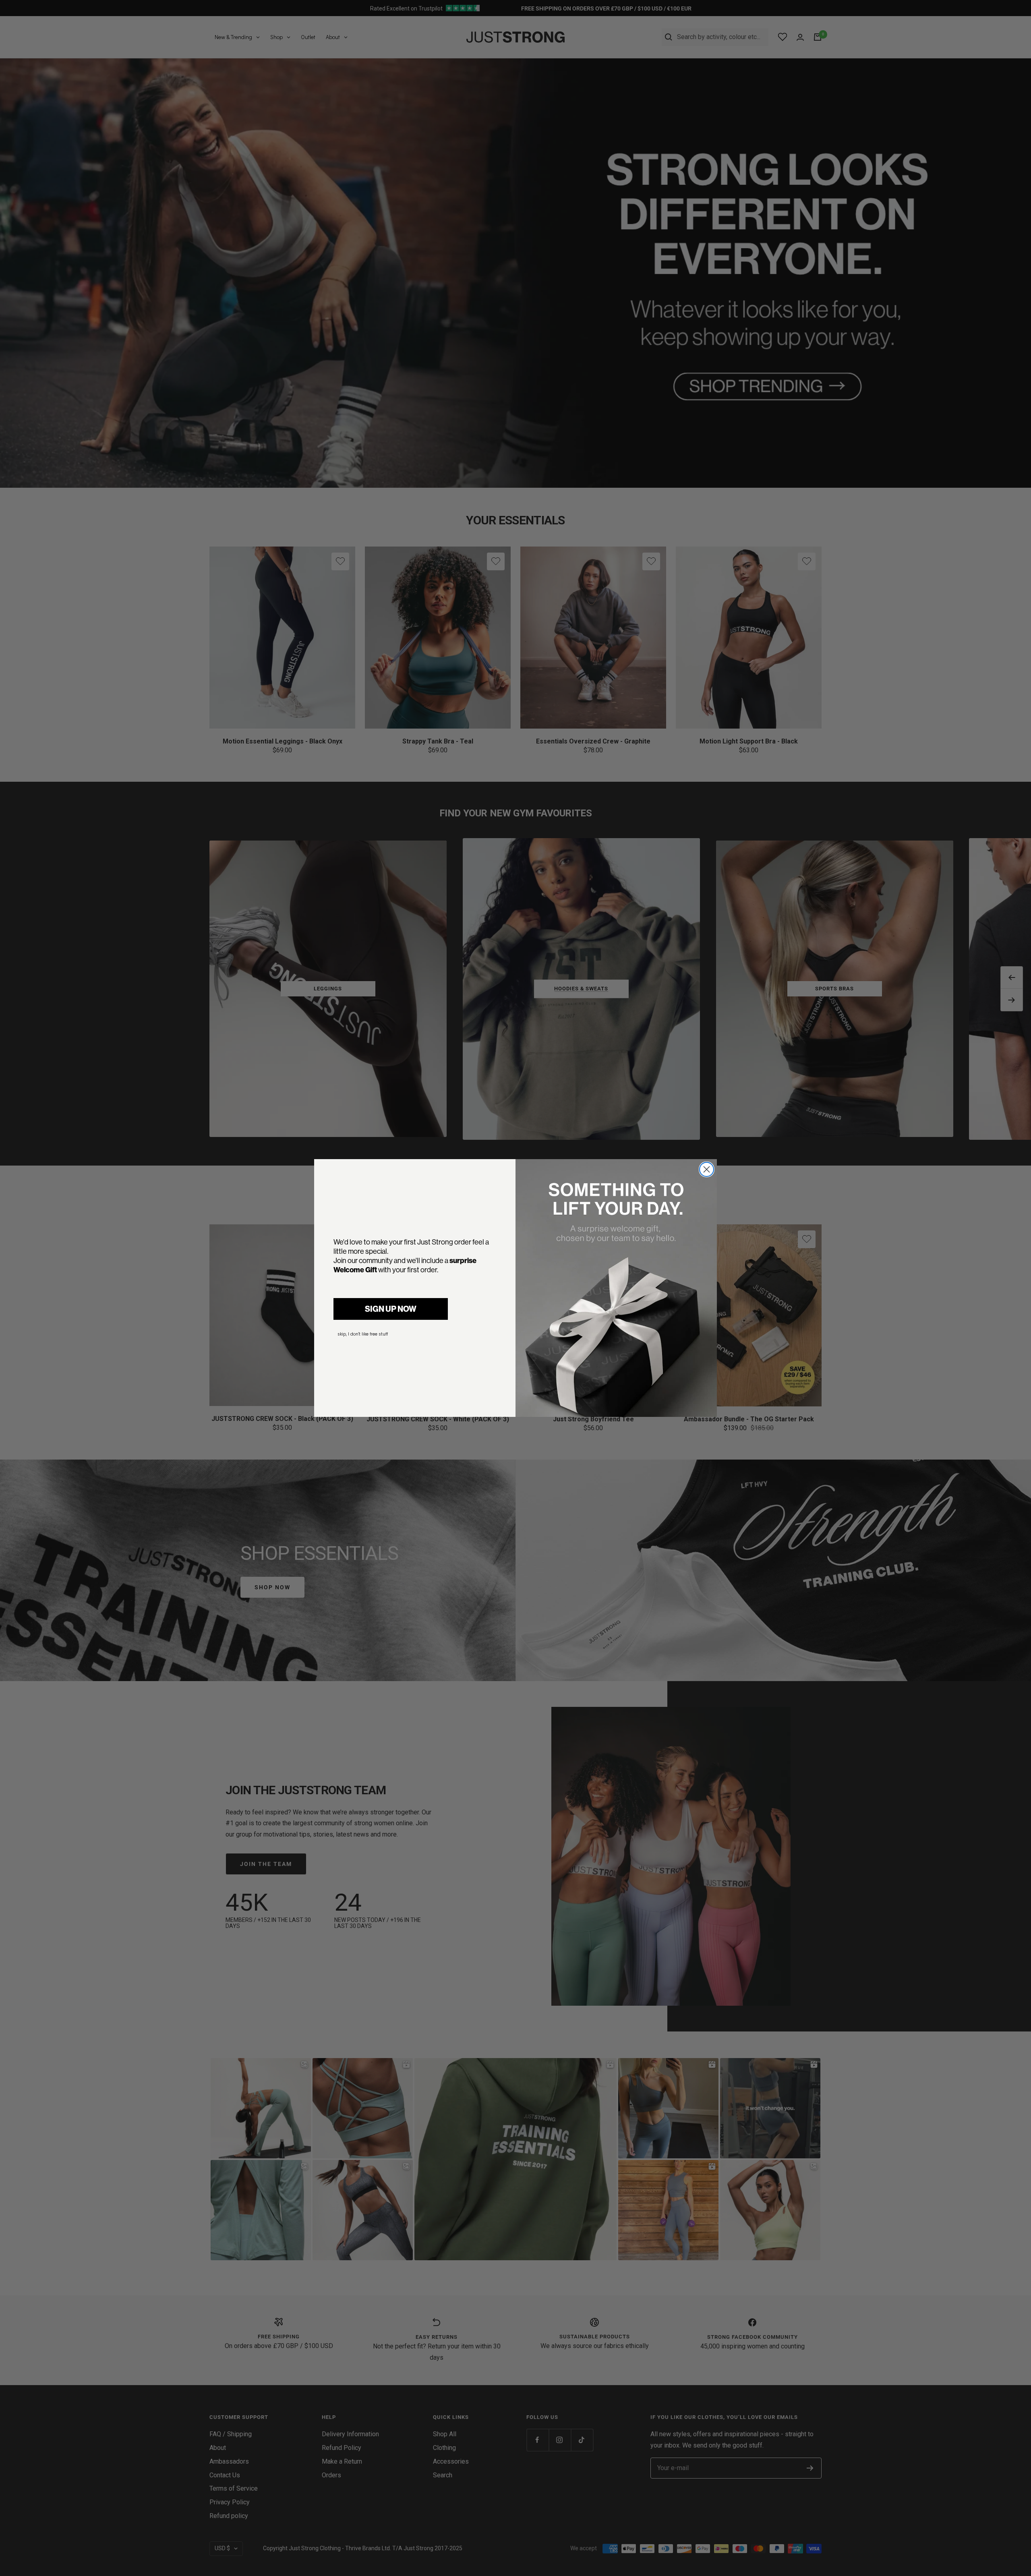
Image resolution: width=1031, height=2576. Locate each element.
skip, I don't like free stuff (363, 1334)
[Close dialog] (707, 1169)
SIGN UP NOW (391, 1309)
